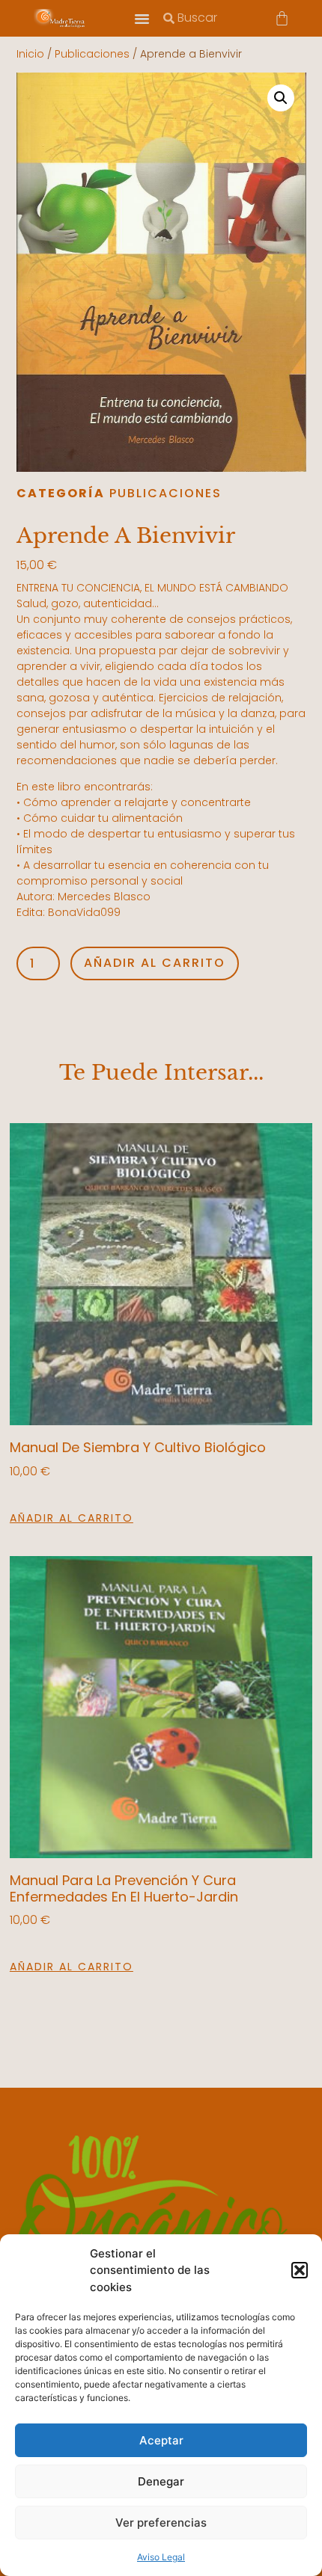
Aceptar (161, 2440)
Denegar (161, 2481)
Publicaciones (92, 54)
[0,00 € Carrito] (282, 18)
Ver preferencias (161, 2523)
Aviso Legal (161, 2557)
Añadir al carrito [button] (72, 1518)
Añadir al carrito (155, 963)
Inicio (30, 54)
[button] (300, 2270)
